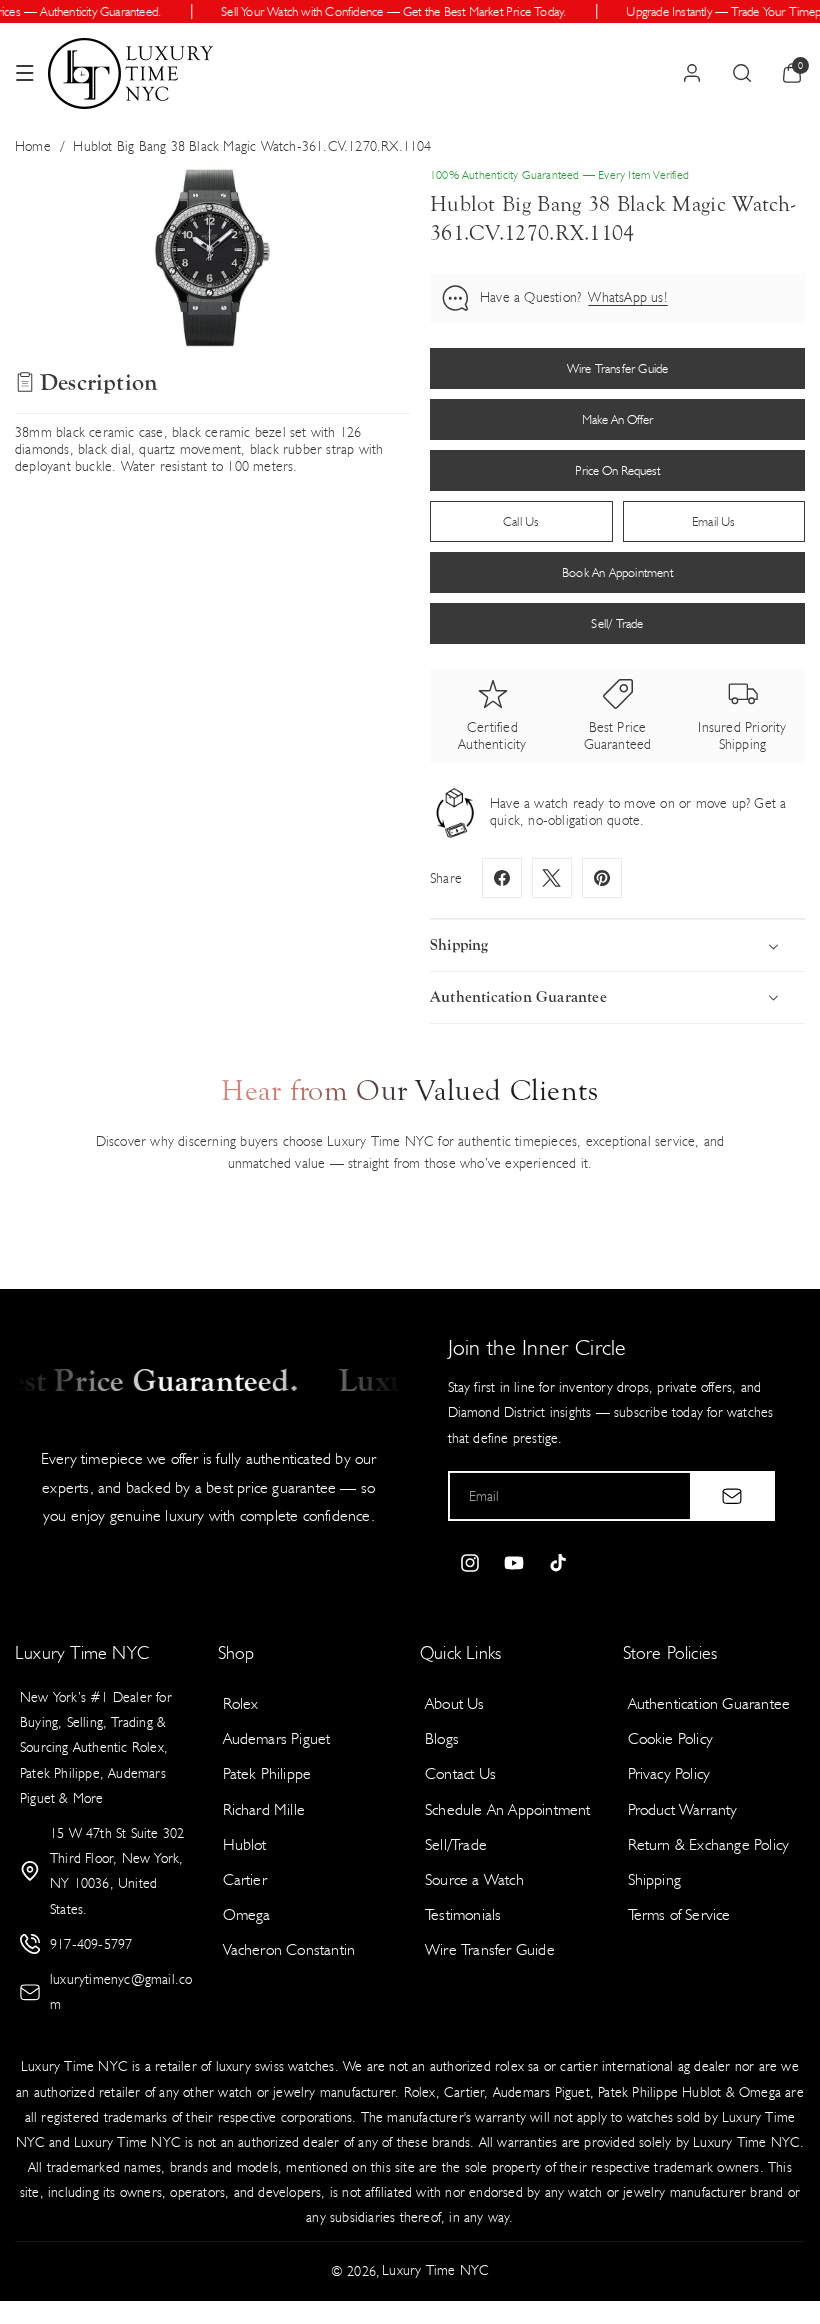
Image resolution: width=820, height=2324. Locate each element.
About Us (455, 1703)
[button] (25, 73)
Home (33, 146)
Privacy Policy (669, 1773)
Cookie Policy (671, 1738)
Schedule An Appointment (508, 1809)
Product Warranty (683, 1809)
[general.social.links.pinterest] (602, 878)
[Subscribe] (732, 1496)
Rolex (241, 1703)
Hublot (245, 1844)
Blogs (442, 1738)
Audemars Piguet (277, 1738)
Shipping (655, 1879)
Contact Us (460, 1773)
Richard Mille (264, 1809)
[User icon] (692, 73)
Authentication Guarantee (709, 1703)
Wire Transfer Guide (490, 1949)
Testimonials (463, 1914)
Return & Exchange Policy (709, 1844)
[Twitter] (552, 878)
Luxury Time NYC (435, 2270)
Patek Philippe (267, 1773)
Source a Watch (474, 1879)
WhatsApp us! (627, 297)
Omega (247, 1914)
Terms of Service (679, 1914)
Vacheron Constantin (289, 1949)
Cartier (245, 1879)
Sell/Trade (456, 1844)
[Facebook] (502, 878)
